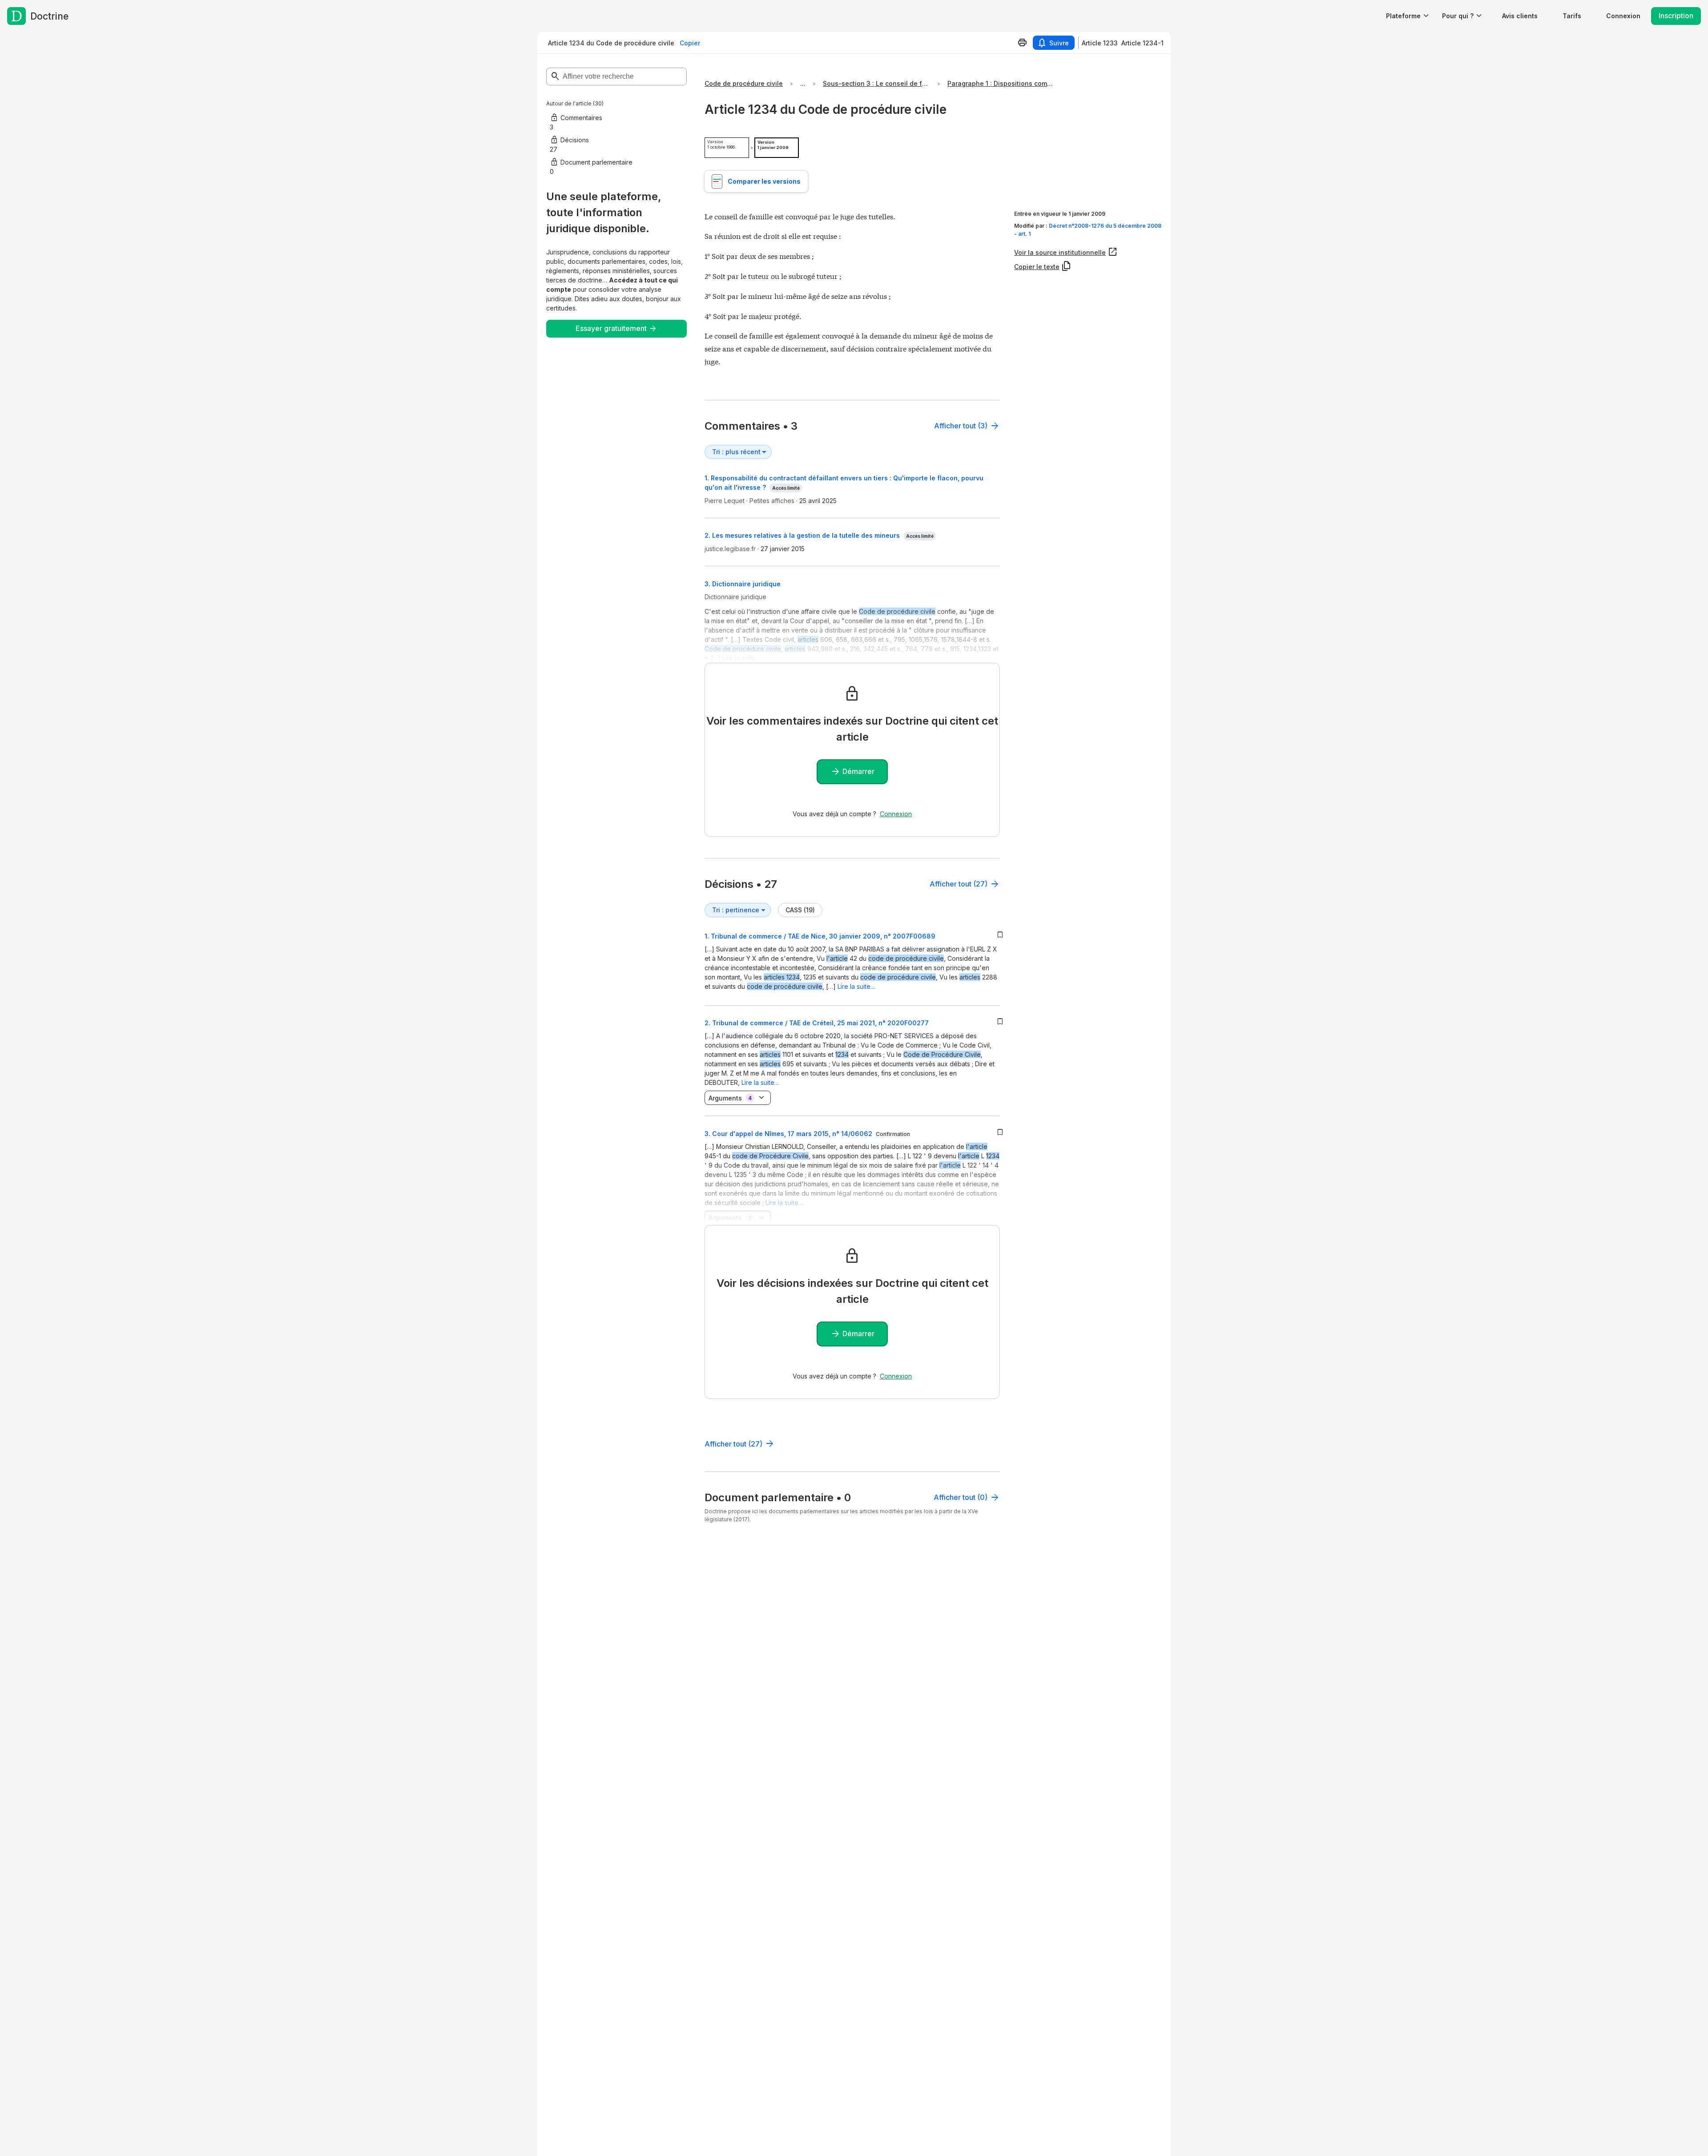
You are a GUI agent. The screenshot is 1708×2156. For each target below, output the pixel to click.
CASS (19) (800, 910)
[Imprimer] (1022, 43)
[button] (1520, 16)
